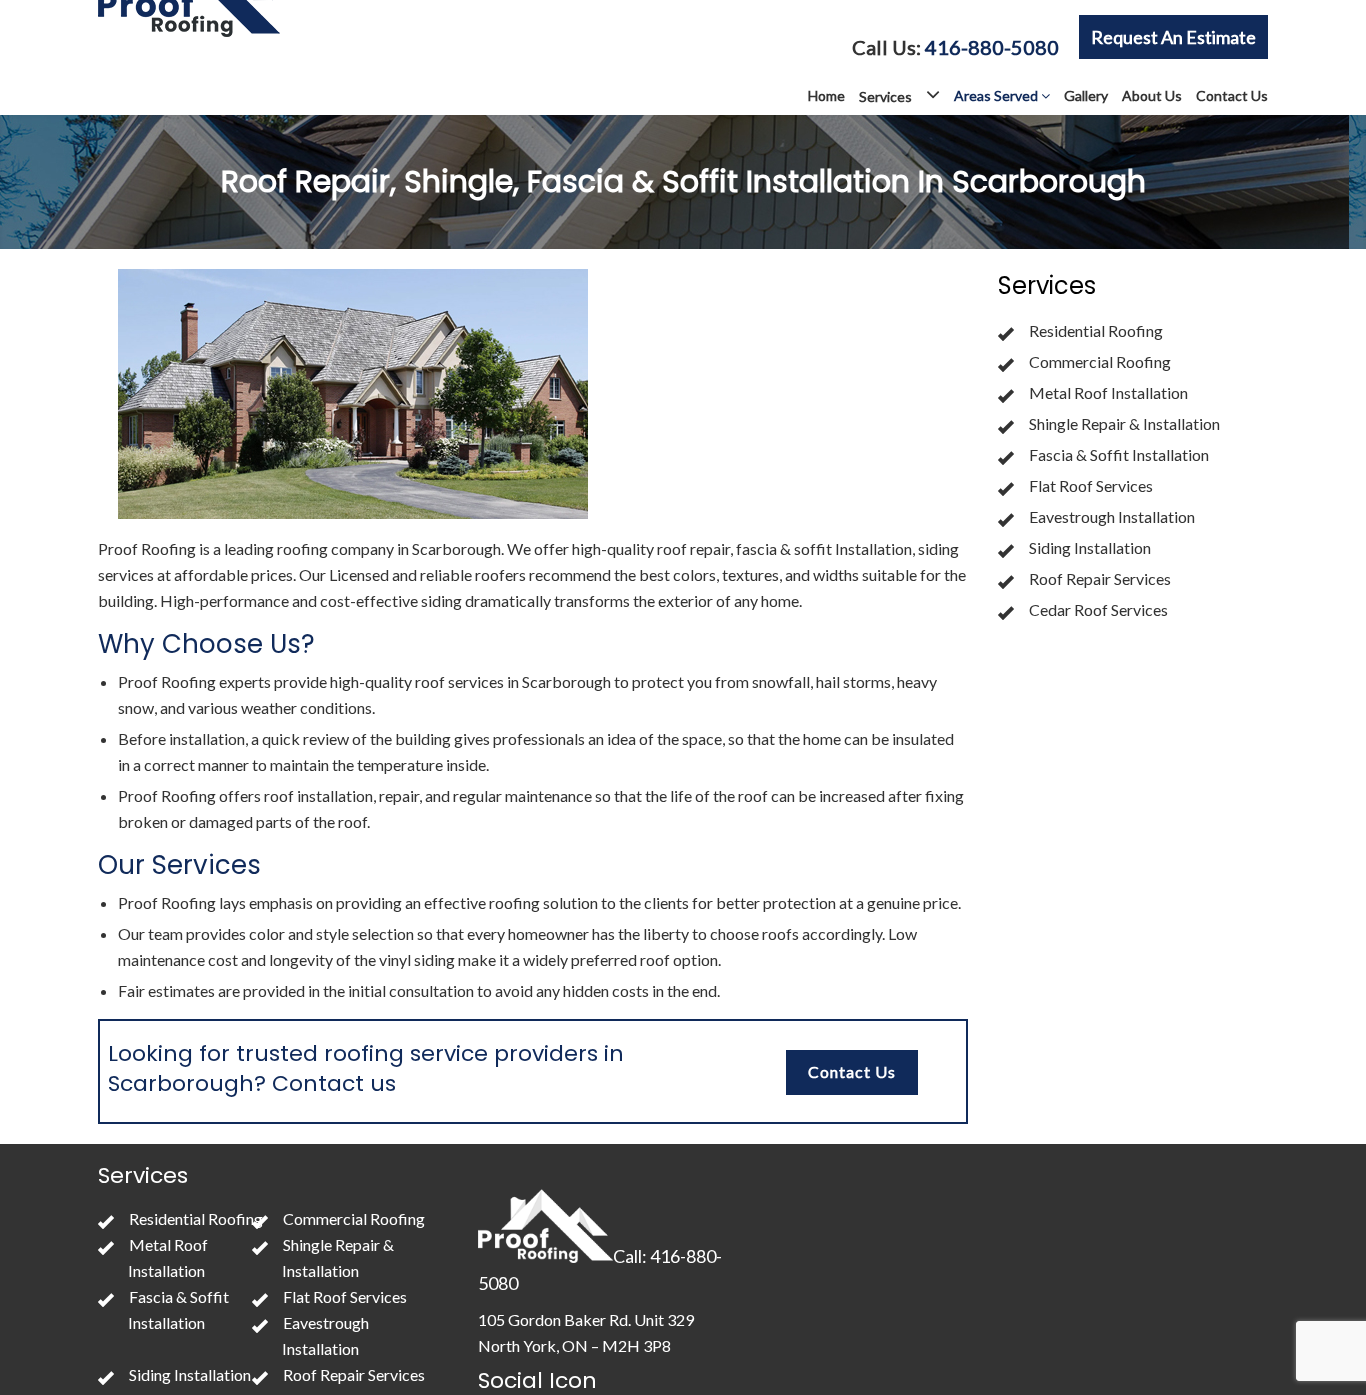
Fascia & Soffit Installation (1119, 454)
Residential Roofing (1096, 330)
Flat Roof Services (1091, 485)
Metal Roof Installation (1108, 392)
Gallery (1086, 95)
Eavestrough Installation (1112, 516)
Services (887, 96)
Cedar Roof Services (1098, 609)
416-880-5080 (992, 47)
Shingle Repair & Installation (1124, 423)
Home (826, 95)
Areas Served (997, 95)
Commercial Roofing (1100, 361)
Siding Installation (1090, 547)
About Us (1152, 95)
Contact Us (1232, 95)
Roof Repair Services (1100, 578)
